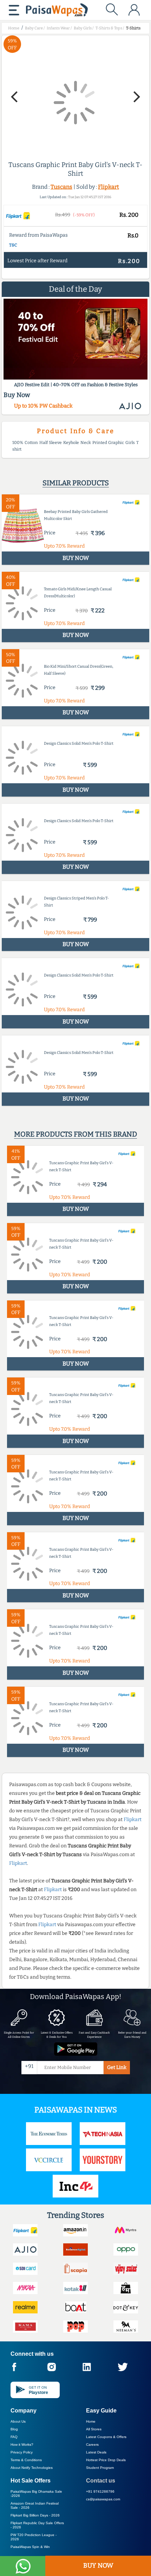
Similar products (76, 483)
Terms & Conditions (26, 2460)
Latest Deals (96, 2452)
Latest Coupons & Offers (106, 2437)
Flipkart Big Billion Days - (35, 2515)
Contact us (101, 2481)
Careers (92, 2445)
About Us (18, 2421)
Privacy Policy (22, 2452)
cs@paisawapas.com (103, 2499)
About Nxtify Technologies (32, 2468)
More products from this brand (75, 1134)
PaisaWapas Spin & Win (30, 2547)
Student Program (100, 2468)
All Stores (94, 2429)
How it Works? (22, 2445)
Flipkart (109, 187)
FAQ (14, 2437)
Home (91, 2421)
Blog (14, 2429)
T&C (13, 245)
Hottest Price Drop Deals (106, 2460)
